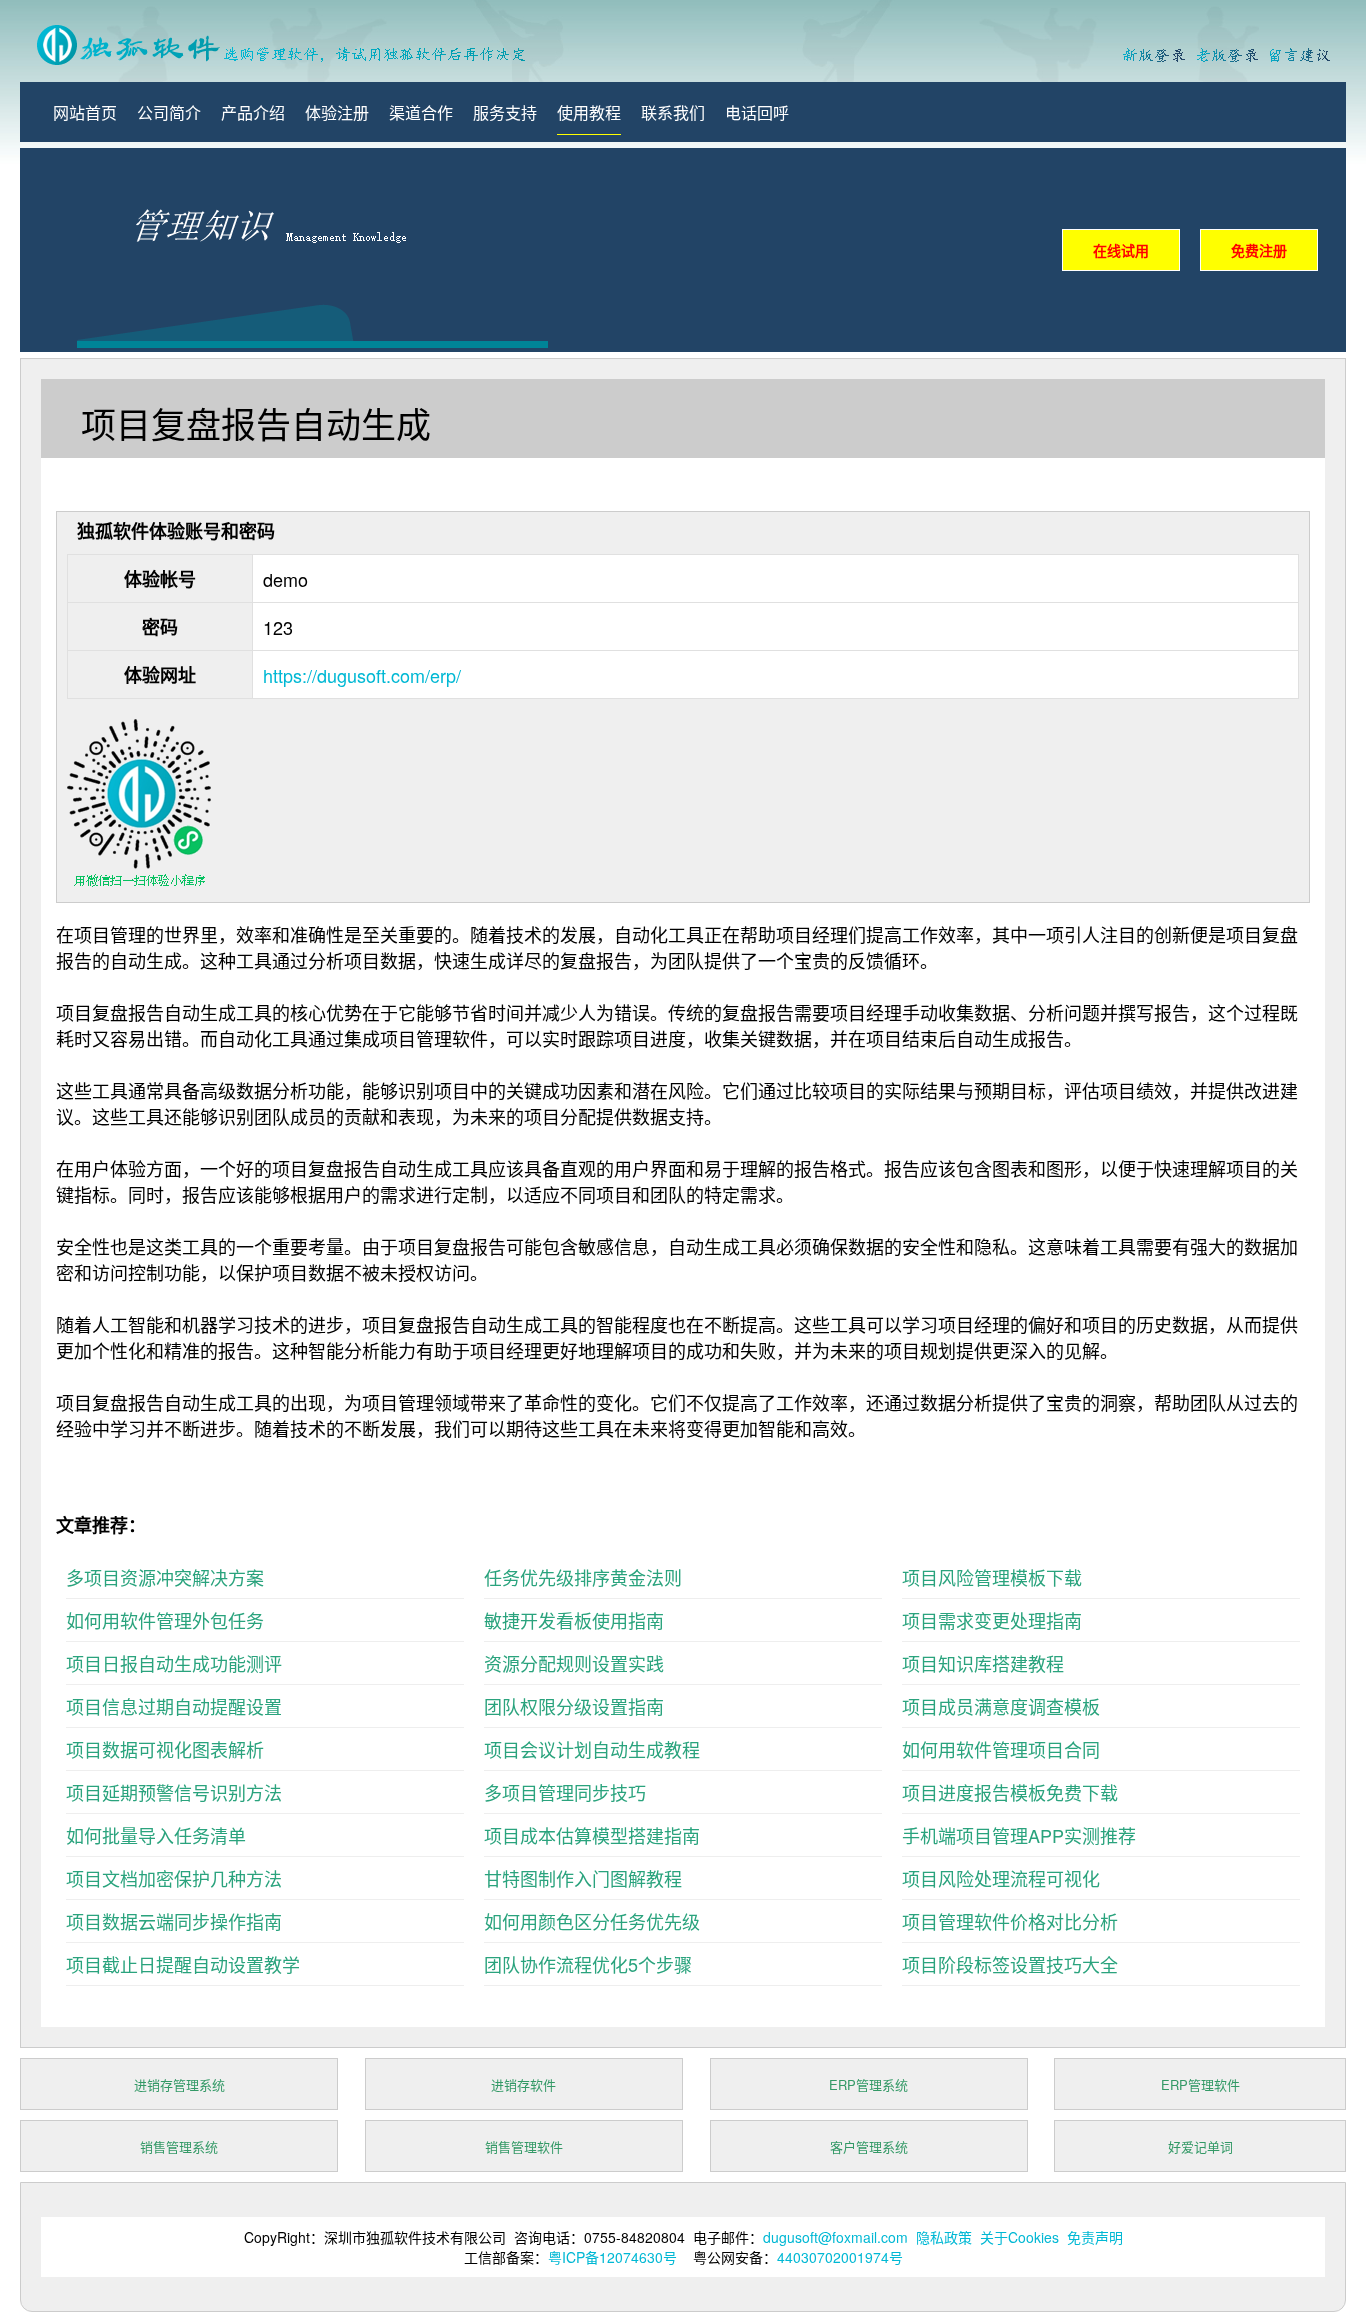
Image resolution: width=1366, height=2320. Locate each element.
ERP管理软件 (1200, 2084)
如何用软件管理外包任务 (165, 1620)
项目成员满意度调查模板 (1001, 1706)
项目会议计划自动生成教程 (592, 1749)
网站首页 (85, 112)
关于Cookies (1019, 2237)
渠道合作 (421, 112)
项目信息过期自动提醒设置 (174, 1706)
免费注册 (1259, 250)
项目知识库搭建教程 (983, 1663)
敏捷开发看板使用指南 (574, 1620)
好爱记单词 (1200, 2146)
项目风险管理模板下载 (992, 1577)
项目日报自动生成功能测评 (174, 1663)
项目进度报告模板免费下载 (1010, 1792)
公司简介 (169, 112)
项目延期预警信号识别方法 (174, 1792)
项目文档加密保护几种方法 (174, 1878)
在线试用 (1121, 250)
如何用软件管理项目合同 (1001, 1749)
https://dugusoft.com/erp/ (362, 675)
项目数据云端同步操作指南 (174, 1921)
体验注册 (337, 112)
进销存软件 (523, 2084)
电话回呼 (757, 112)
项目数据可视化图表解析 (165, 1749)
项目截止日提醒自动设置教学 (183, 1964)
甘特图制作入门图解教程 (583, 1878)
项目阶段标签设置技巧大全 (1010, 1964)
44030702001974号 (840, 2257)
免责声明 (1095, 2237)
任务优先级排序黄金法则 (583, 1577)
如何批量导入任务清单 (156, 1835)
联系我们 (673, 112)
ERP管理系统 (868, 2084)
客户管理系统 (869, 2146)
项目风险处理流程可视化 (1001, 1878)
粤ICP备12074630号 (612, 2257)
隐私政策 (944, 2237)
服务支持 (505, 112)
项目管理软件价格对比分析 (1010, 1921)
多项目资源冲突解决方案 (165, 1577)
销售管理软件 (524, 2146)
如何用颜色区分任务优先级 (592, 1921)
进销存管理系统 (179, 2084)
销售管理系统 (179, 2146)
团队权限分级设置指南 (574, 1706)
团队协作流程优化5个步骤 (588, 1964)
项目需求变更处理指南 (992, 1620)
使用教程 (589, 112)
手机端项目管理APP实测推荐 (1019, 1835)
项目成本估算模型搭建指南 (592, 1835)
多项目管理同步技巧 (565, 1792)
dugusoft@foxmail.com (835, 2237)
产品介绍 (253, 112)
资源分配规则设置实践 (574, 1663)
